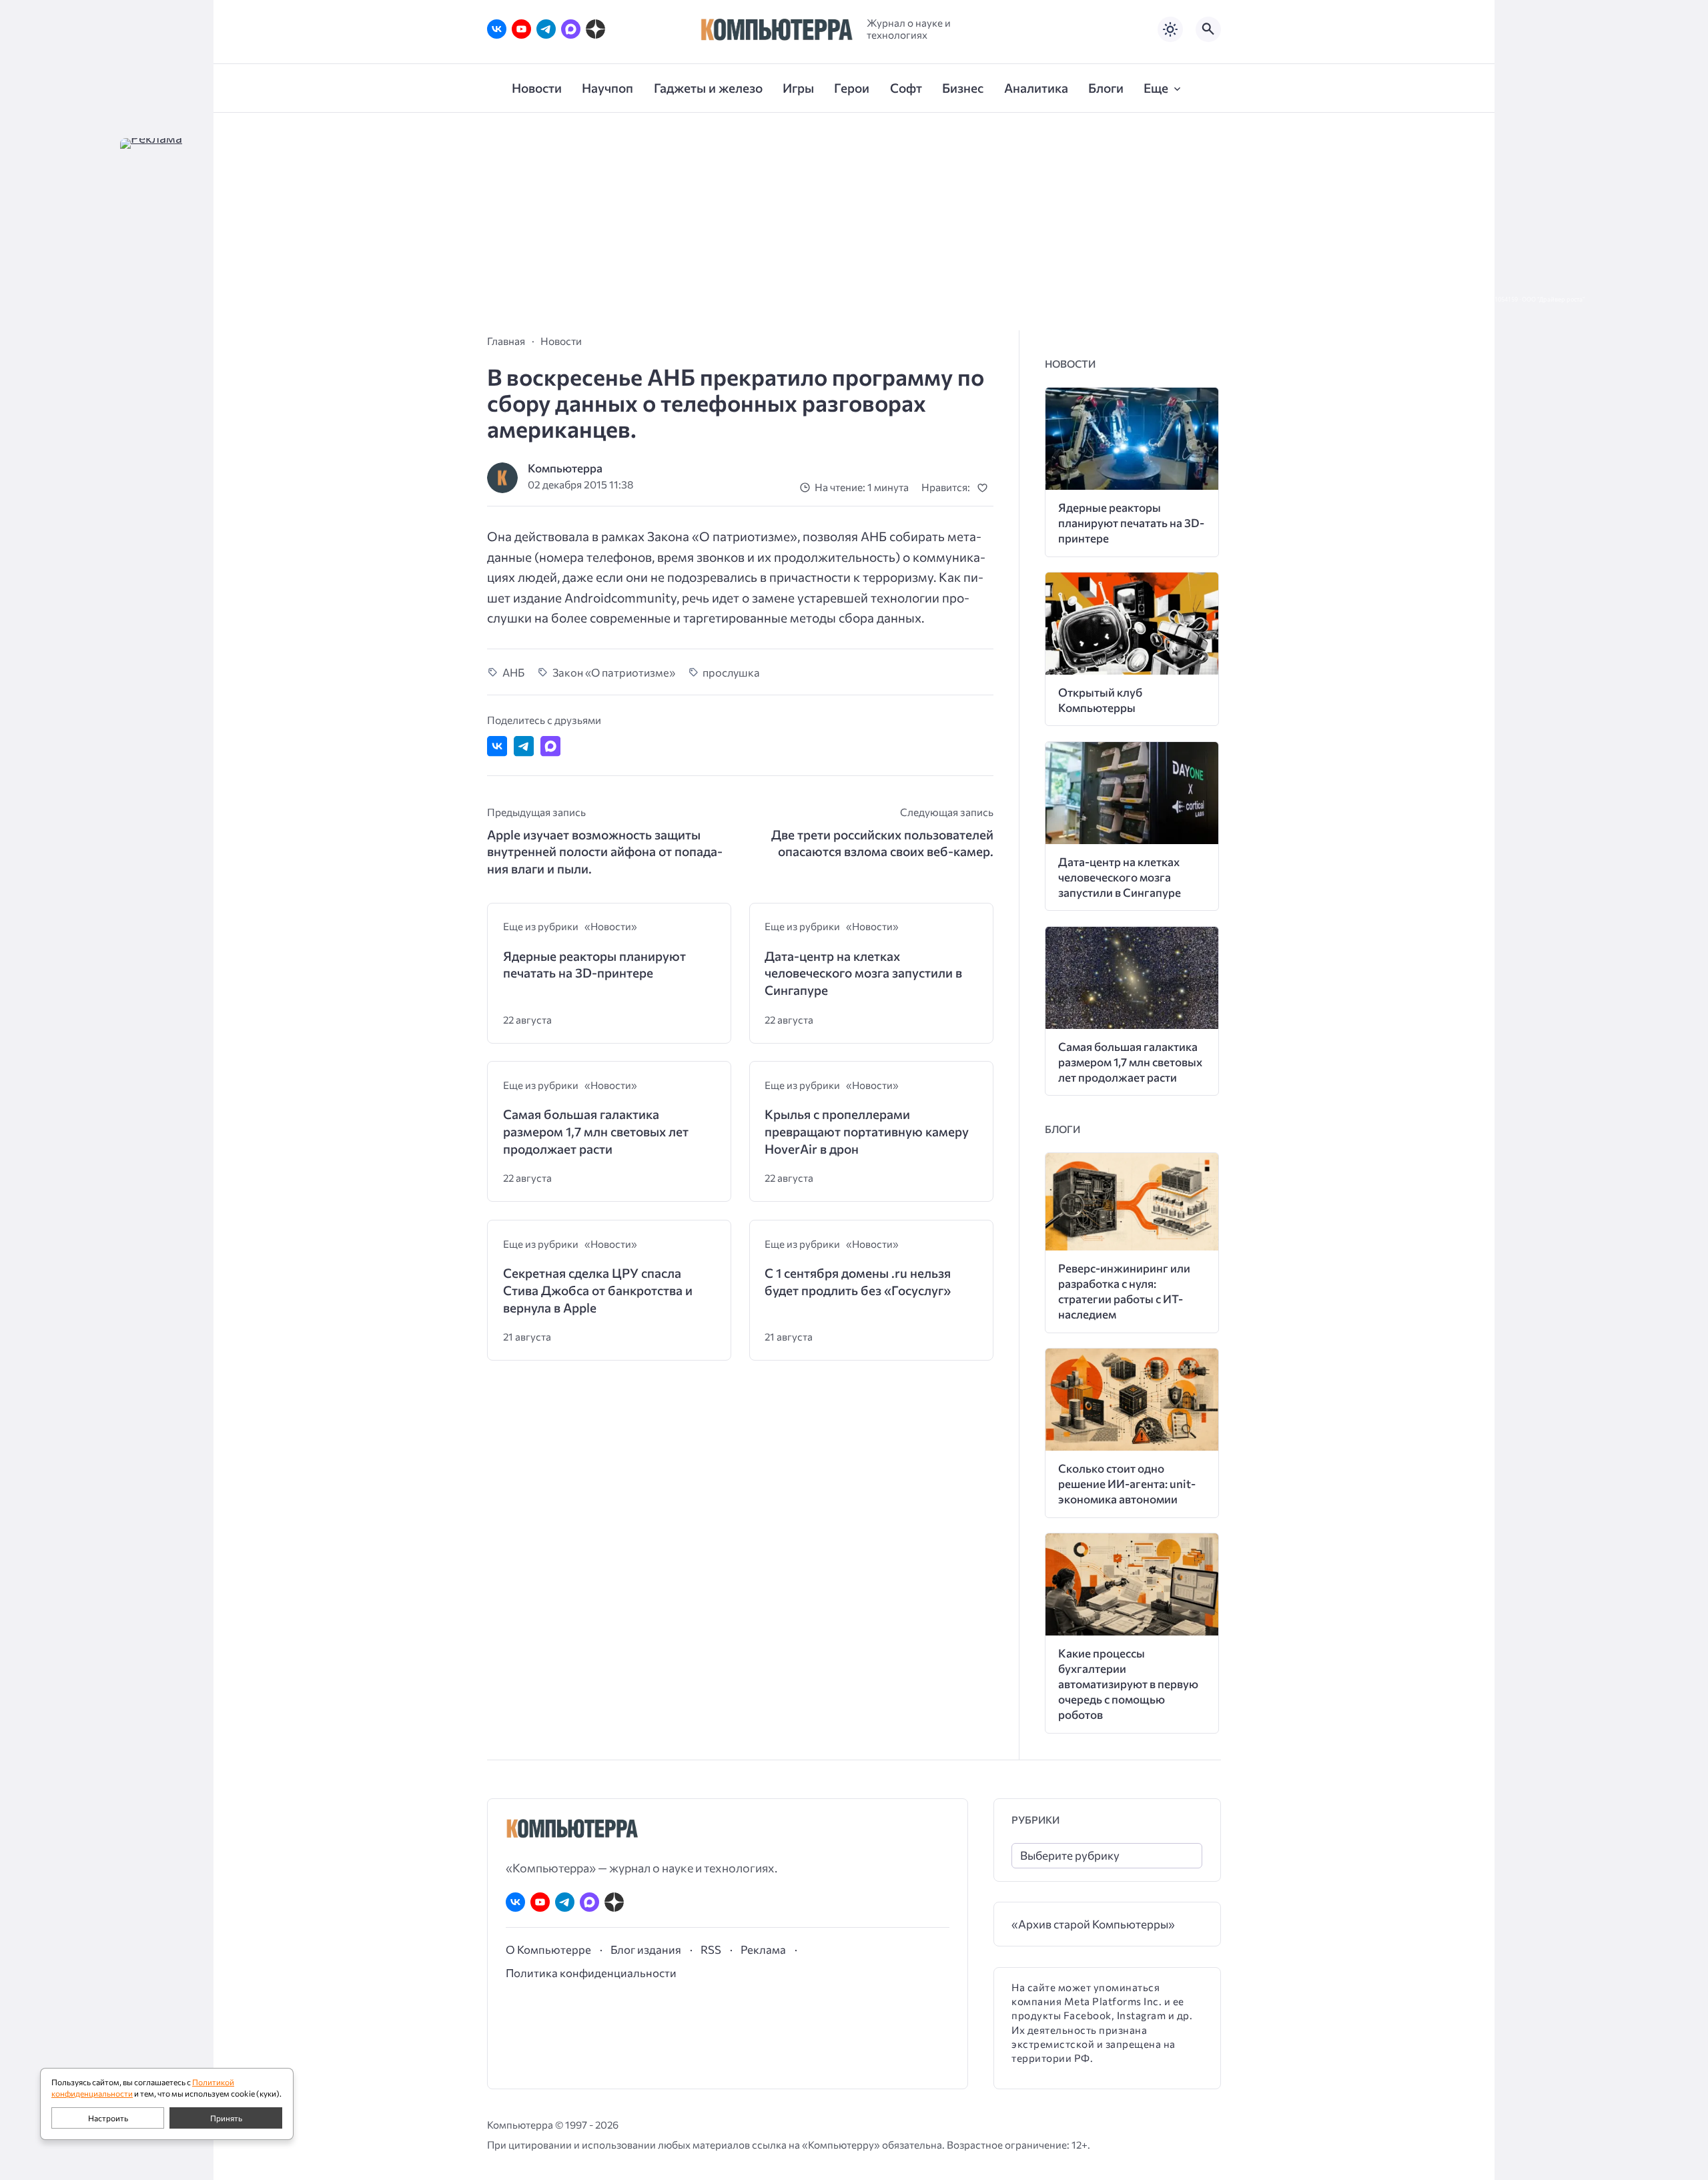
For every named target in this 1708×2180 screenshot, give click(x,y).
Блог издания (646, 1949)
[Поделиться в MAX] (550, 746)
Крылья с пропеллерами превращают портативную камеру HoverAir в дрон (867, 1131)
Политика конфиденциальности (591, 1972)
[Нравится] (985, 487)
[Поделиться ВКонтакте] (497, 746)
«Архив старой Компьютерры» (1093, 1924)
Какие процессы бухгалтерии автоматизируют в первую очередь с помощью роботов (1128, 1684)
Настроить (108, 2118)
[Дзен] (595, 29)
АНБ (513, 672)
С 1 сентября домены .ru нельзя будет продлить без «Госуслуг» (858, 1282)
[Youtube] (521, 29)
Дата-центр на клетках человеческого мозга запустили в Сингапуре (863, 973)
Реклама (763, 1949)
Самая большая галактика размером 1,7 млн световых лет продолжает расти (596, 1131)
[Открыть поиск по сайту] (1208, 29)
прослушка (731, 672)
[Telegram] (546, 29)
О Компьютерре (548, 1949)
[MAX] (571, 29)
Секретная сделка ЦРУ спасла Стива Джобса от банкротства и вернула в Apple (598, 1290)
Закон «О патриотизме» (614, 672)
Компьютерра (565, 468)
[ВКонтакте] (497, 29)
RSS (711, 1949)
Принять (226, 2118)
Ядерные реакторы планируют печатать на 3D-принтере (594, 965)
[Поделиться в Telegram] (524, 746)
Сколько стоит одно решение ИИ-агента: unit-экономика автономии (1127, 1484)
